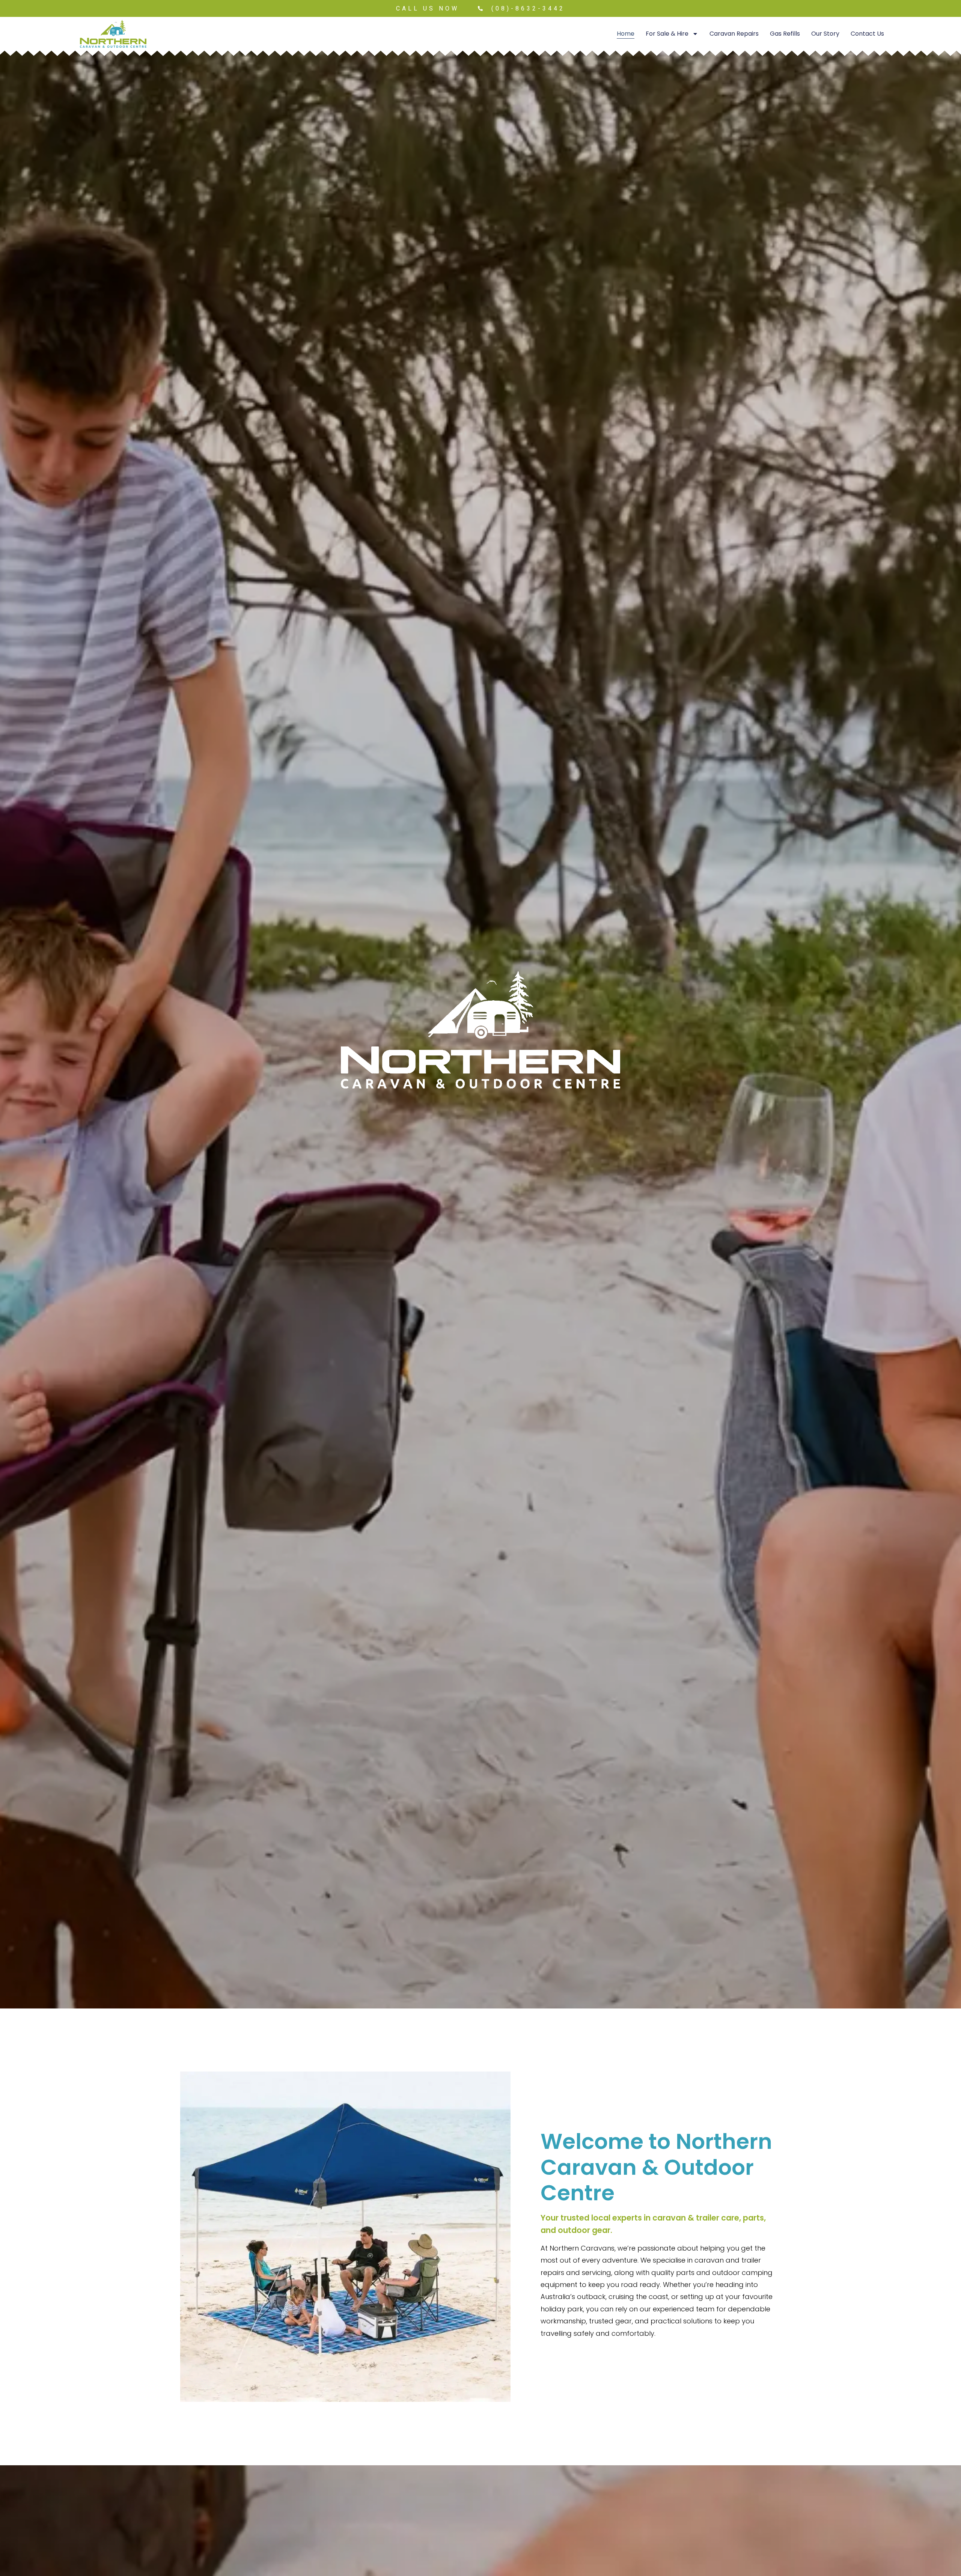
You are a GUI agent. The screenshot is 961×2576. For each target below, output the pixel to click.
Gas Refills (785, 34)
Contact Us (867, 34)
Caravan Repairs (734, 34)
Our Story (825, 34)
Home (626, 34)
